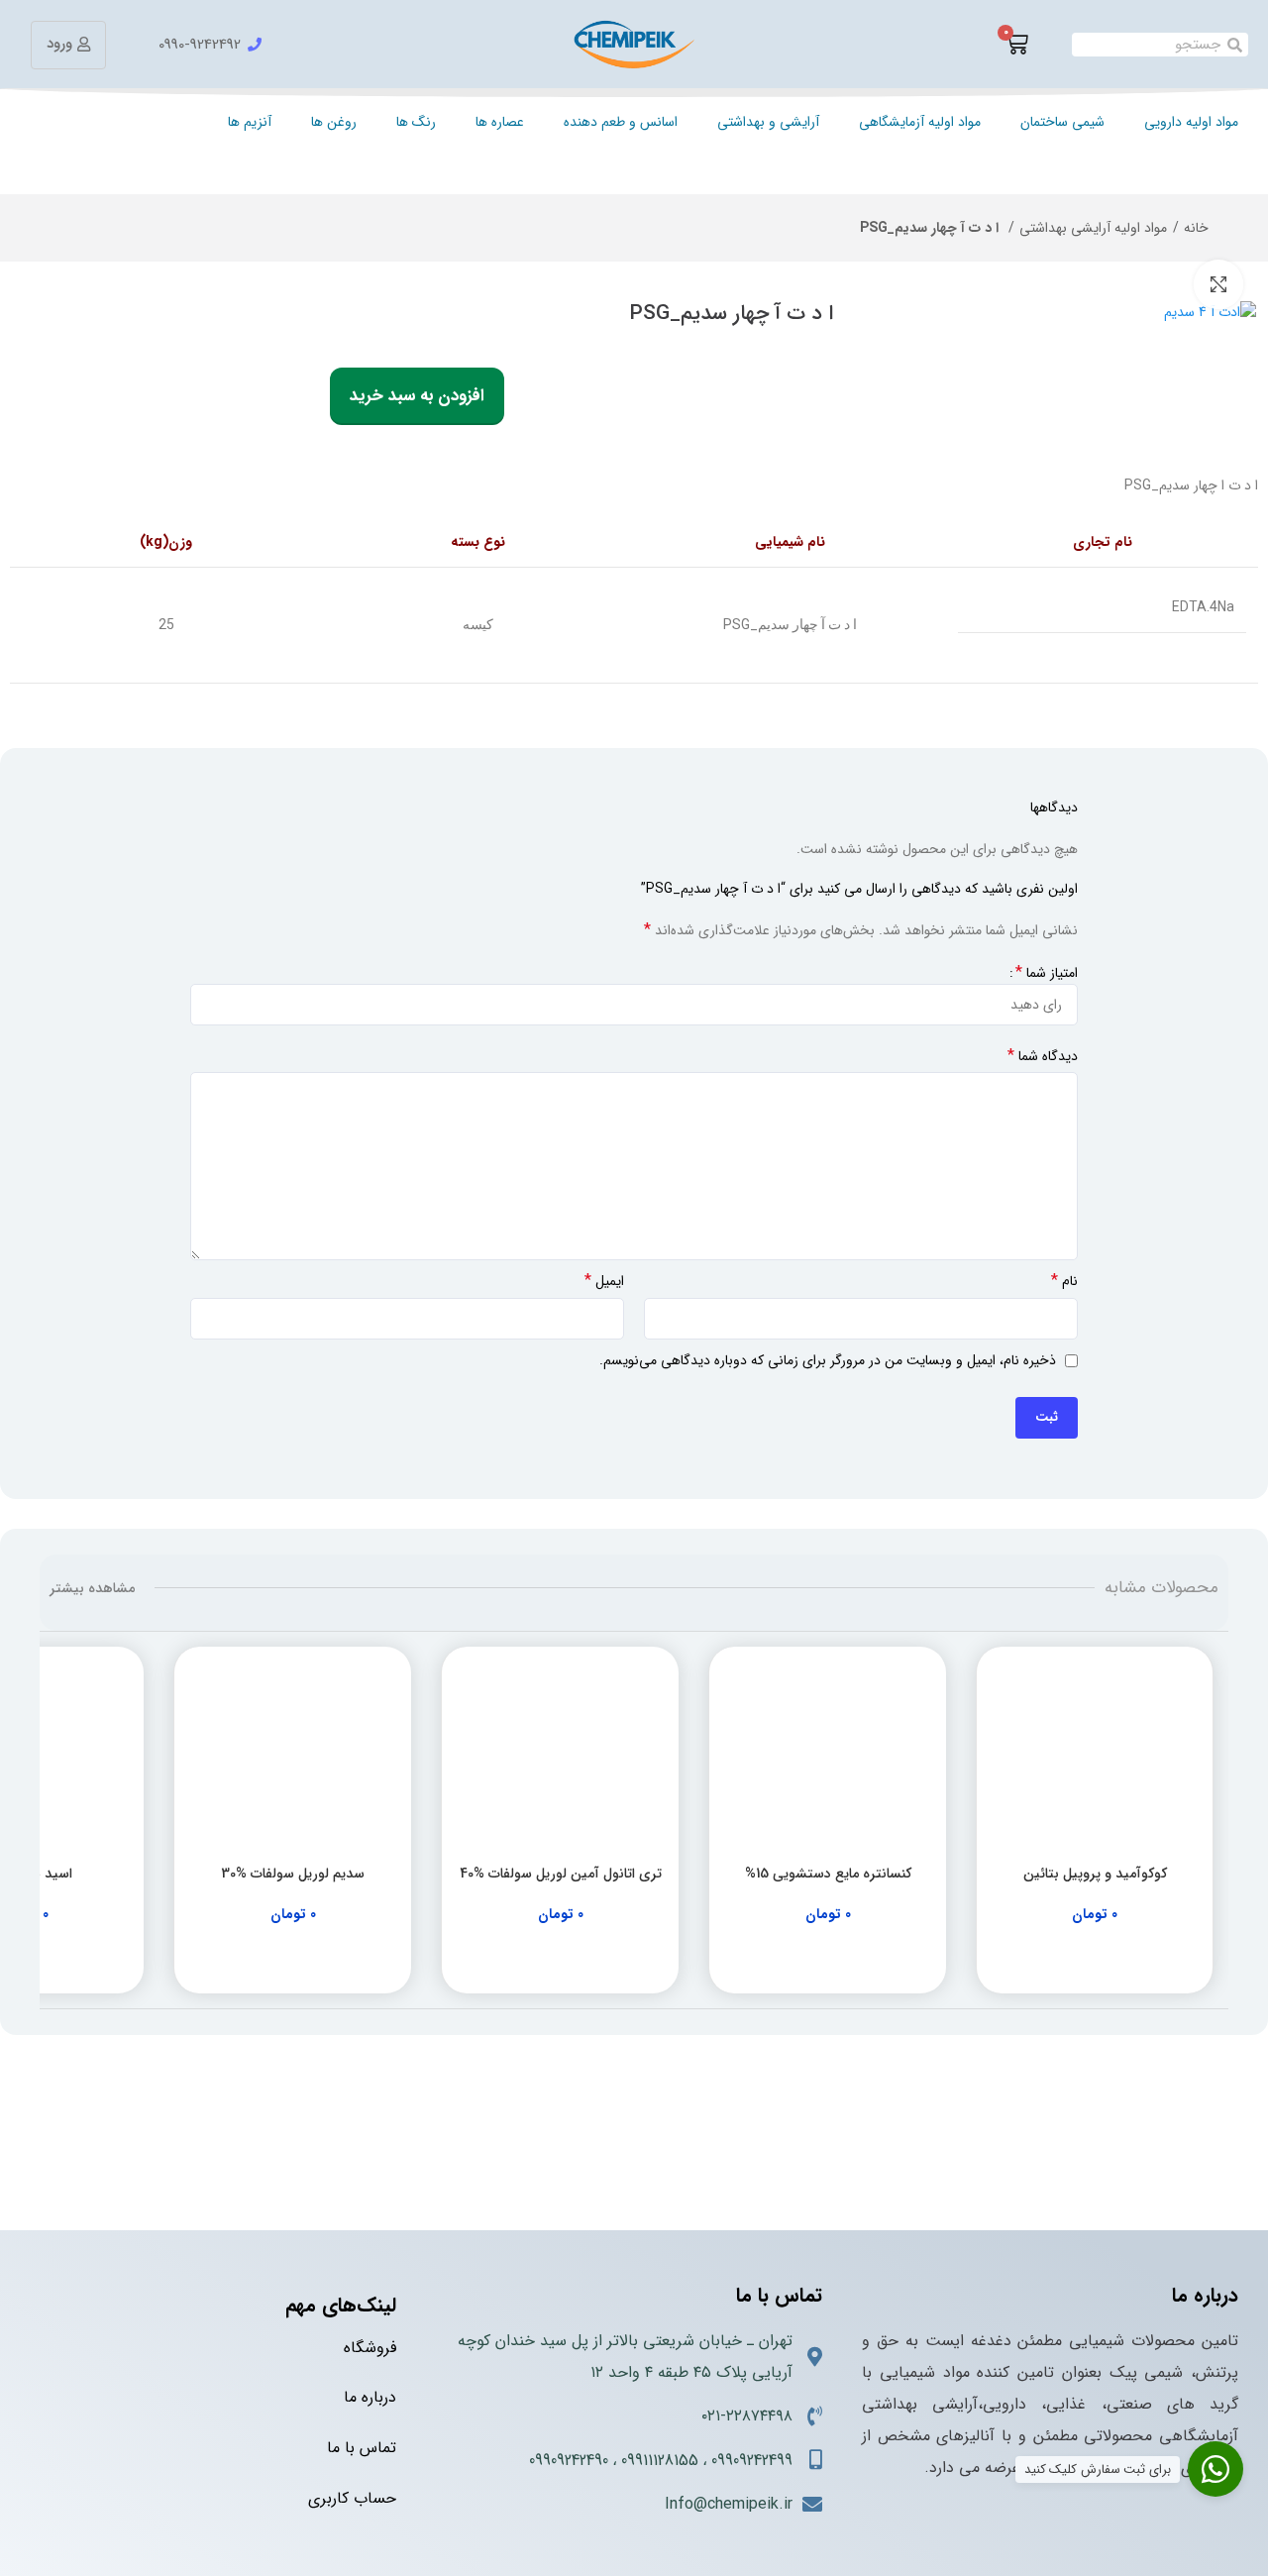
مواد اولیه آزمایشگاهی (920, 122)
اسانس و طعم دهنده (621, 122)
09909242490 (569, 2461)
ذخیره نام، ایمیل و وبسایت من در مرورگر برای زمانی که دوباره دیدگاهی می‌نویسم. (828, 1360)
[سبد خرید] (1016, 45)
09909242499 (752, 2461)
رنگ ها (416, 122)
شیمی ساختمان (1062, 122)
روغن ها (334, 122)
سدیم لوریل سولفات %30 (293, 1874)
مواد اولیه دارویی (1191, 122)
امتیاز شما (1047, 973)
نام (1064, 1281)
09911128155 (660, 2461)
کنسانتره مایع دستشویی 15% (828, 1874)
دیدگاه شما (1043, 1056)
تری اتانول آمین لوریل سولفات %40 (561, 1874)
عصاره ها (500, 122)
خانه (1196, 228)
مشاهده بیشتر (92, 1588)
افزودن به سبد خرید (417, 396)
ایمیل (604, 1281)
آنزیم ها (250, 122)
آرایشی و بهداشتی (768, 122)
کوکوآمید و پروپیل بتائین (1095, 1874)
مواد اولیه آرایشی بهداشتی (1093, 228)
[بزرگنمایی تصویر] (1218, 284)
